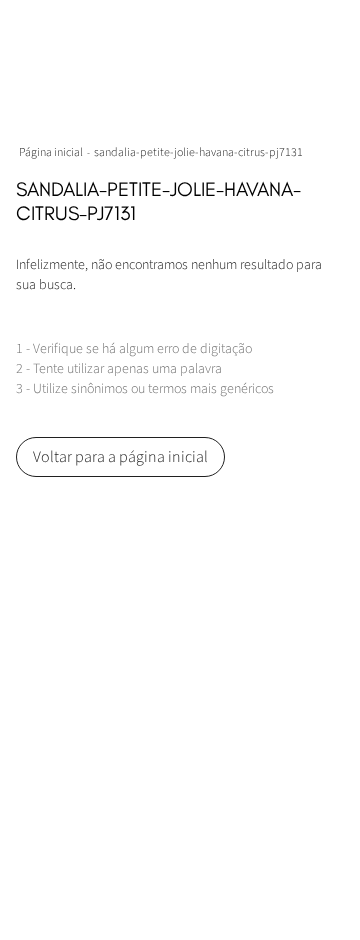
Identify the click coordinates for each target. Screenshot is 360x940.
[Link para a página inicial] (53, 152)
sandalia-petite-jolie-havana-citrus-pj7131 (198, 152)
